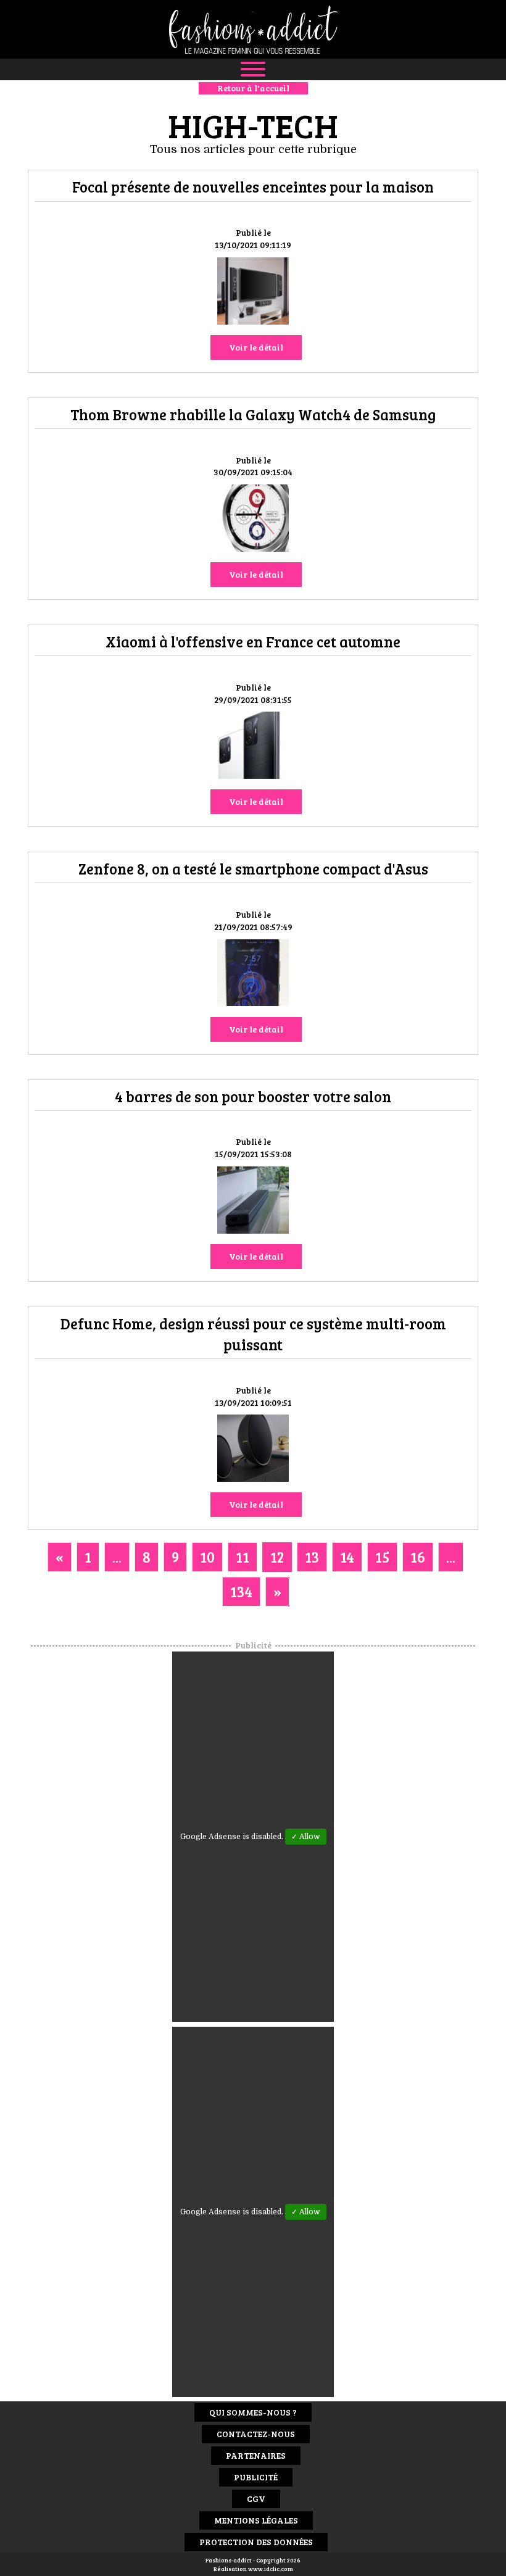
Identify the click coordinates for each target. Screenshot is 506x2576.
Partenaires (256, 2455)
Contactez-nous (256, 2434)
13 (312, 1557)
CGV (256, 2499)
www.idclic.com (271, 2569)
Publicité (256, 2477)
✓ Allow (306, 1837)
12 (277, 1557)
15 (382, 1557)
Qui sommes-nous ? (253, 2412)
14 (347, 1557)
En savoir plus (253, 293)
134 (241, 1591)
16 (418, 1557)
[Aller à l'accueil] (253, 29)
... (117, 1557)
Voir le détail (256, 347)
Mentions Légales (256, 2520)
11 (243, 1557)
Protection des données (256, 2542)
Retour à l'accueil (253, 88)
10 (207, 1557)
